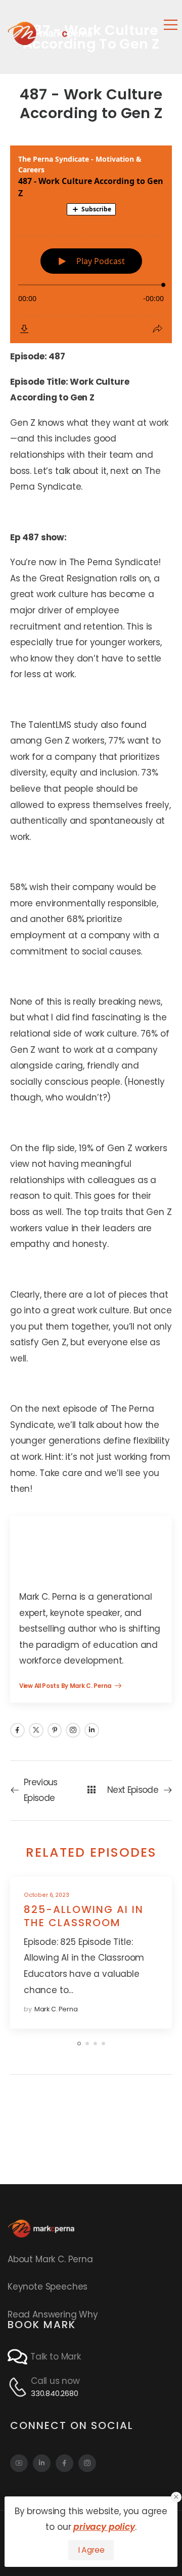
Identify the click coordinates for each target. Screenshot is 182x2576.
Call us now (55, 2381)
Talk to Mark (56, 2357)
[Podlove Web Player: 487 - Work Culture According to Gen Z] (91, 244)
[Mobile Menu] (171, 25)
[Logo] (50, 33)
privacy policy (104, 2527)
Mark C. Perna (56, 2009)
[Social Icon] (17, 1730)
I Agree (91, 2550)
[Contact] (19, 2357)
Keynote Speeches (48, 2287)
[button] (176, 2497)
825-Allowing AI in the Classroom (84, 1916)
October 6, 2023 (46, 1895)
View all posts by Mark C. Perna (66, 1687)
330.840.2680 (55, 2393)
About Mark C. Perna (50, 2259)
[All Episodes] (91, 1790)
